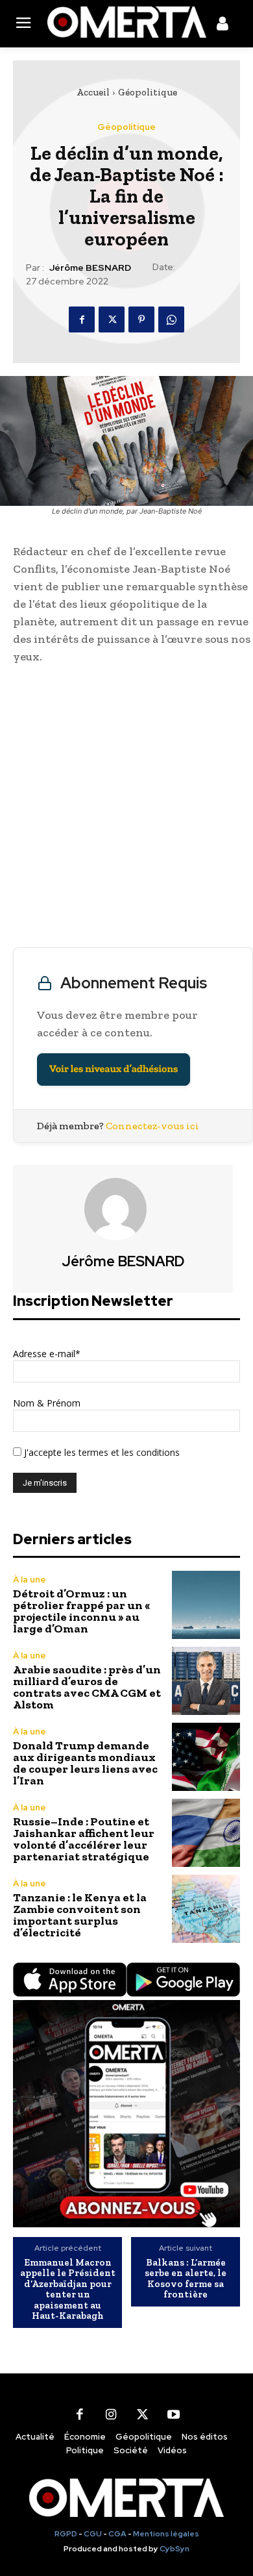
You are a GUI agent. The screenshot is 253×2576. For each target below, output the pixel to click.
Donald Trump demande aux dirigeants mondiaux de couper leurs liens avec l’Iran (85, 1763)
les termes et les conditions (121, 1452)
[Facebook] (82, 319)
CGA (117, 2534)
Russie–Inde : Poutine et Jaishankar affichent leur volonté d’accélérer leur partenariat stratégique (84, 1839)
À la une (30, 1580)
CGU (93, 2534)
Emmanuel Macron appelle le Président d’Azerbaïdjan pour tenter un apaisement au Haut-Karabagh (68, 2289)
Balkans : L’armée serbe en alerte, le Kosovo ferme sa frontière (186, 2279)
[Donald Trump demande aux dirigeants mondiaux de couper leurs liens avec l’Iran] (206, 1757)
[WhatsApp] (171, 319)
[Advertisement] (126, 809)
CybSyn (175, 2549)
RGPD (66, 2534)
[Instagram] (111, 2415)
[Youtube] (173, 2415)
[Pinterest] (141, 319)
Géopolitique (148, 92)
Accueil (93, 92)
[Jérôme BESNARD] (123, 1209)
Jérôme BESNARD (90, 268)
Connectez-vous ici (152, 1126)
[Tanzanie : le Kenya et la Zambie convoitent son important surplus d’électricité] (206, 1909)
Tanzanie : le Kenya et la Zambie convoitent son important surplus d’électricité (80, 1915)
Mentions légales (166, 2534)
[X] (112, 319)
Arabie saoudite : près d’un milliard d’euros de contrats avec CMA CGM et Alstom (87, 1687)
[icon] (223, 26)
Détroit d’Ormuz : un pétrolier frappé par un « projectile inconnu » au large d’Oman (81, 1611)
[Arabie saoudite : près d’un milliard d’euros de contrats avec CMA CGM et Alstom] (206, 1681)
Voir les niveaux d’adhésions (114, 1069)
